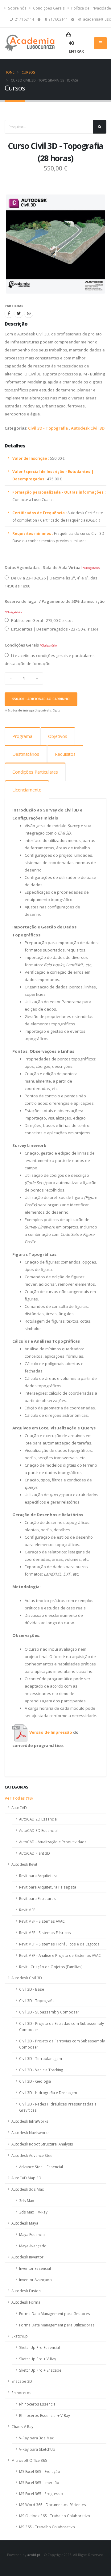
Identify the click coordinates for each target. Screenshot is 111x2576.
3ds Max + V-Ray (33, 2212)
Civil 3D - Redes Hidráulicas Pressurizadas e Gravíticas (58, 2107)
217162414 (25, 19)
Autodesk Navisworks (31, 2133)
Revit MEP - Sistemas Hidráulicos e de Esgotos (59, 1944)
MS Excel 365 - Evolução (40, 2471)
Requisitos (65, 754)
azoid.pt (34, 2555)
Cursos (28, 72)
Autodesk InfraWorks (30, 2121)
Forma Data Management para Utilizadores (57, 2325)
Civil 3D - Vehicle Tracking (41, 2070)
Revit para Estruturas (37, 1898)
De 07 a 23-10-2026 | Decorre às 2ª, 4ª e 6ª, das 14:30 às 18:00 (51, 582)
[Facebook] (9, 313)
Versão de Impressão (51, 1732)
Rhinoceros (21, 2393)
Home (10, 72)
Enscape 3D (22, 2381)
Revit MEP (27, 1910)
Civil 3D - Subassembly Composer (49, 2012)
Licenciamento (27, 790)
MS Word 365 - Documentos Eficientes (53, 2505)
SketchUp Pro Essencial (39, 2347)
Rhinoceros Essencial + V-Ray (45, 2415)
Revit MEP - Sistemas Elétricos (45, 1933)
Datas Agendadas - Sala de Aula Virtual (43, 567)
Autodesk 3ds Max (28, 2189)
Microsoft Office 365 (29, 2460)
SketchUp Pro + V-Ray (38, 2359)
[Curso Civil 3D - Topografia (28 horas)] (55, 244)
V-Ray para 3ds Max (36, 2438)
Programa (22, 736)
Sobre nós (17, 8)
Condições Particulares (35, 772)
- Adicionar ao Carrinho (41, 699)
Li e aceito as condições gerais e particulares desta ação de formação (50, 659)
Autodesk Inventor (27, 2257)
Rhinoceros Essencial (38, 2404)
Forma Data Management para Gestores (55, 2314)
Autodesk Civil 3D (88, 428)
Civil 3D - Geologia (35, 2081)
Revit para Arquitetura (38, 1876)
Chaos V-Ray (22, 2426)
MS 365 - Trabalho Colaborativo (47, 2527)
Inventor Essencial (35, 2268)
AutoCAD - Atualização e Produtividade (53, 1842)
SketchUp (20, 2336)
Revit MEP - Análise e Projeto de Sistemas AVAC (60, 1955)
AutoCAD (19, 1808)
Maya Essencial (32, 2234)
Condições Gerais (48, 8)
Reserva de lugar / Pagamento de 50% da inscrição (55, 601)
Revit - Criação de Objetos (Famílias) (51, 1967)
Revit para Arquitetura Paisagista (48, 1887)
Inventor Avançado (35, 2280)
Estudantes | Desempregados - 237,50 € (54, 629)
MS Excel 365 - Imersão (39, 2482)
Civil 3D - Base (32, 1989)
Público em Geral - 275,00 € (42, 620)
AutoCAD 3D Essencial (38, 1830)
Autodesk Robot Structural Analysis (42, 2144)
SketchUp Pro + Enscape (40, 2370)
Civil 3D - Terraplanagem (41, 2058)
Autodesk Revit (24, 1864)
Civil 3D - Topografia (48, 428)
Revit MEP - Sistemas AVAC (42, 1921)
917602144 (58, 19)
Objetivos (58, 736)
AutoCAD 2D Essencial (38, 1819)
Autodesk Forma (26, 2302)
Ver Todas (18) (19, 1798)
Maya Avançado (33, 2246)
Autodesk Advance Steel (32, 2155)
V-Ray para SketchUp (37, 2449)
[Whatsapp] (29, 313)
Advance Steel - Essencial (41, 2167)
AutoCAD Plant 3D (35, 1853)
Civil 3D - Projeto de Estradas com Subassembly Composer (62, 2026)
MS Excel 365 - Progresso (41, 2494)
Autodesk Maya (25, 2223)
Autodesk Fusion (26, 2291)
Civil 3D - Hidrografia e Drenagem (48, 2093)
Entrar (76, 51)
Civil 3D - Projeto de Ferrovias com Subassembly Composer (62, 2044)
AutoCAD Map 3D (26, 2178)
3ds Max (27, 2201)
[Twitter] (19, 313)
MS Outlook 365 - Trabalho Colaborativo (55, 2516)
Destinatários (26, 754)
